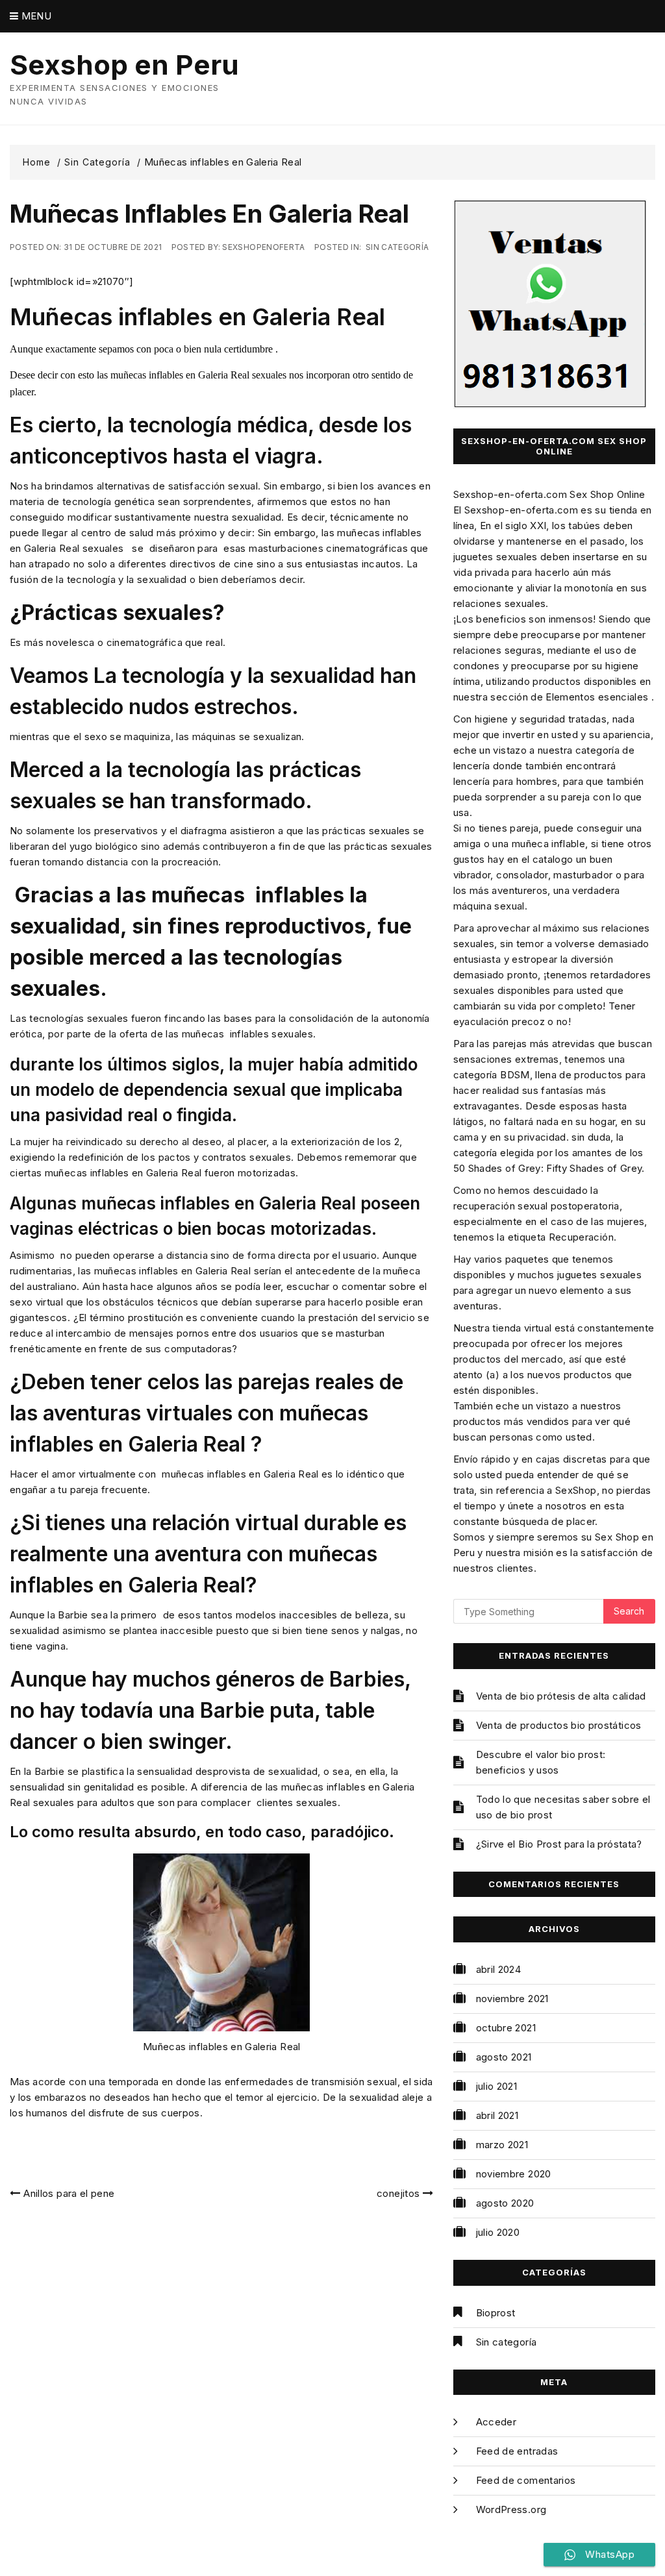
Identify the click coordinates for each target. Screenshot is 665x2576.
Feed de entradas (517, 2451)
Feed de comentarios (526, 2480)
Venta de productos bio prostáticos (559, 1725)
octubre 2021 (506, 2028)
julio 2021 (497, 2086)
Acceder (496, 2422)
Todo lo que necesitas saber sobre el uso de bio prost (563, 1807)
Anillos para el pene (69, 2193)
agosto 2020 (505, 2203)
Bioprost (496, 2313)
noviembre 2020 (514, 2174)
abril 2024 (499, 1969)
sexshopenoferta (263, 247)
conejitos (398, 2193)
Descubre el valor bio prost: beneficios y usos (541, 1762)
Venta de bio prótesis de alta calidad (561, 1696)
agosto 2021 (504, 2057)
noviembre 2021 (512, 1999)
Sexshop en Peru (124, 65)
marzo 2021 (502, 2145)
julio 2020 (498, 2232)
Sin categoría (397, 247)
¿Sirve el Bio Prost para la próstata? (559, 1844)
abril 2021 (497, 2115)
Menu (35, 16)
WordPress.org (511, 2509)
